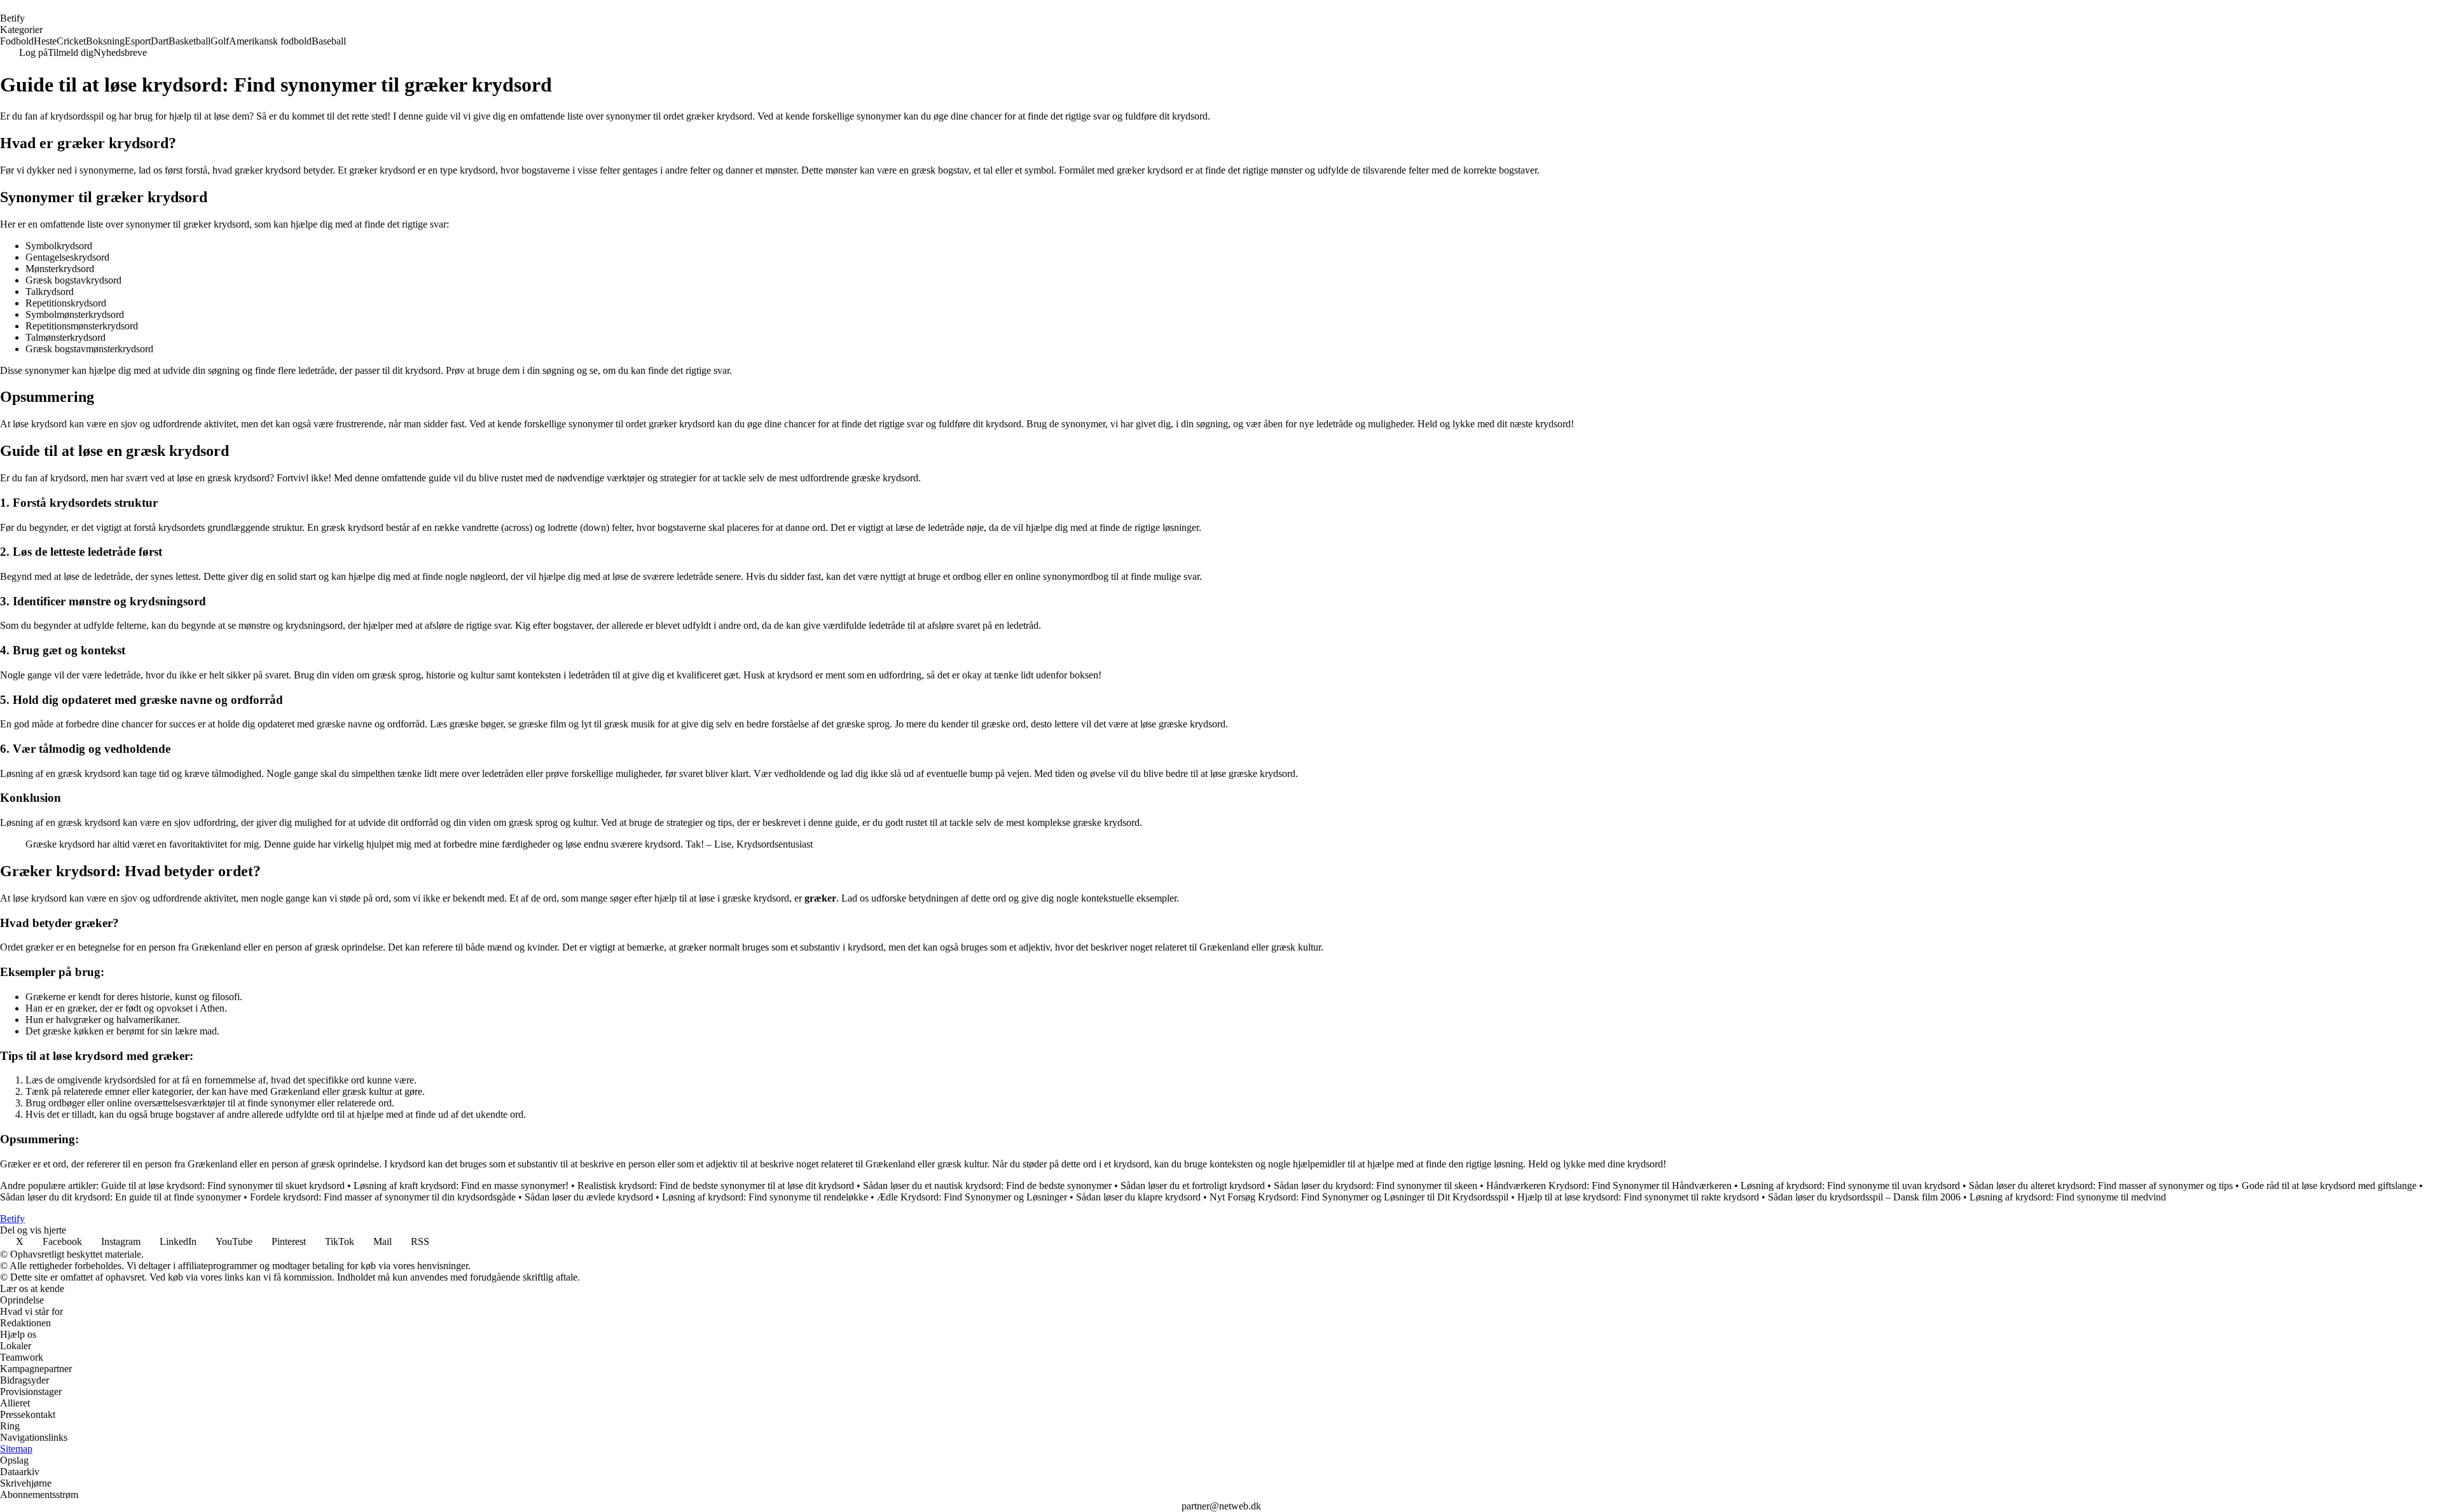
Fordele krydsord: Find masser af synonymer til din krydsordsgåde (383, 1197)
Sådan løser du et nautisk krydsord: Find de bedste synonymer (987, 1186)
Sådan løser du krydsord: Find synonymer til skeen (1376, 1186)
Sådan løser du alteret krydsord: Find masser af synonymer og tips (2101, 1186)
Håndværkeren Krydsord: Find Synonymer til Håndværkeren (1609, 1186)
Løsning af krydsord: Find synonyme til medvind (2068, 1197)
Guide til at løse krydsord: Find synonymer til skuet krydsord (223, 1186)
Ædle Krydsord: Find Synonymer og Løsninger (972, 1197)
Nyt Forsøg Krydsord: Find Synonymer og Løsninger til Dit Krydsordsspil (1360, 1197)
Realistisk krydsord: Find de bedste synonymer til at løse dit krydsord (716, 1186)
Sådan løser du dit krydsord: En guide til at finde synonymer (121, 1197)
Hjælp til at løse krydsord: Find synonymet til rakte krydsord (1638, 1197)
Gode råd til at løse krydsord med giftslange (2329, 1186)
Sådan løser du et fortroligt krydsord (1193, 1186)
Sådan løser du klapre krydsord (1138, 1197)
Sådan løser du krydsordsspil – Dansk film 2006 (1864, 1197)
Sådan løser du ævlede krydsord (589, 1197)
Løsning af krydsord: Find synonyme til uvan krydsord (1850, 1186)
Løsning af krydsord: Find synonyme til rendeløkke (765, 1197)
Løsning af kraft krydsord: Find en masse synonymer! (461, 1186)
